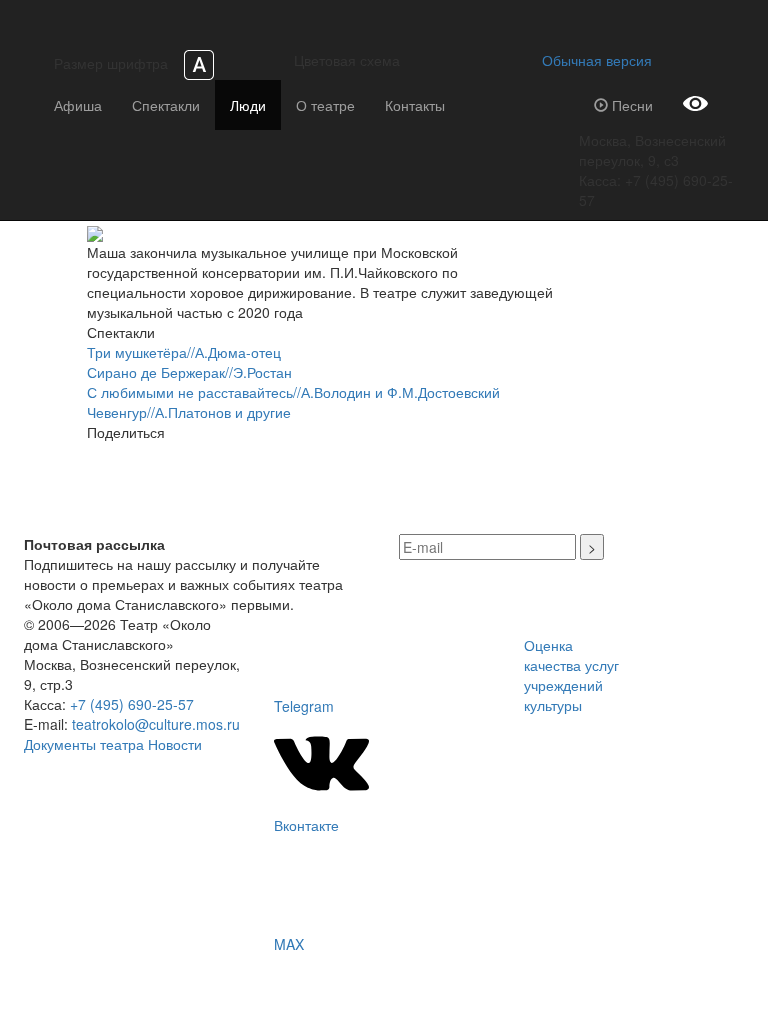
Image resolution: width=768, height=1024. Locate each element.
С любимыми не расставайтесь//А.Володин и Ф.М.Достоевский (293, 392)
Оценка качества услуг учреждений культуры (571, 675)
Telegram (304, 706)
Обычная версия (593, 60)
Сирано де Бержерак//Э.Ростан (189, 372)
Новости (175, 744)
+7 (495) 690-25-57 (132, 704)
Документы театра (84, 744)
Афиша (78, 105)
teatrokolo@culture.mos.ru (156, 724)
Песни (630, 105)
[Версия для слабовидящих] (695, 105)
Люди (248, 105)
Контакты (415, 105)
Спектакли (166, 105)
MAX (289, 944)
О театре (325, 105)
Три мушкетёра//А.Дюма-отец (184, 352)
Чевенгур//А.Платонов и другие (189, 412)
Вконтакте (306, 825)
